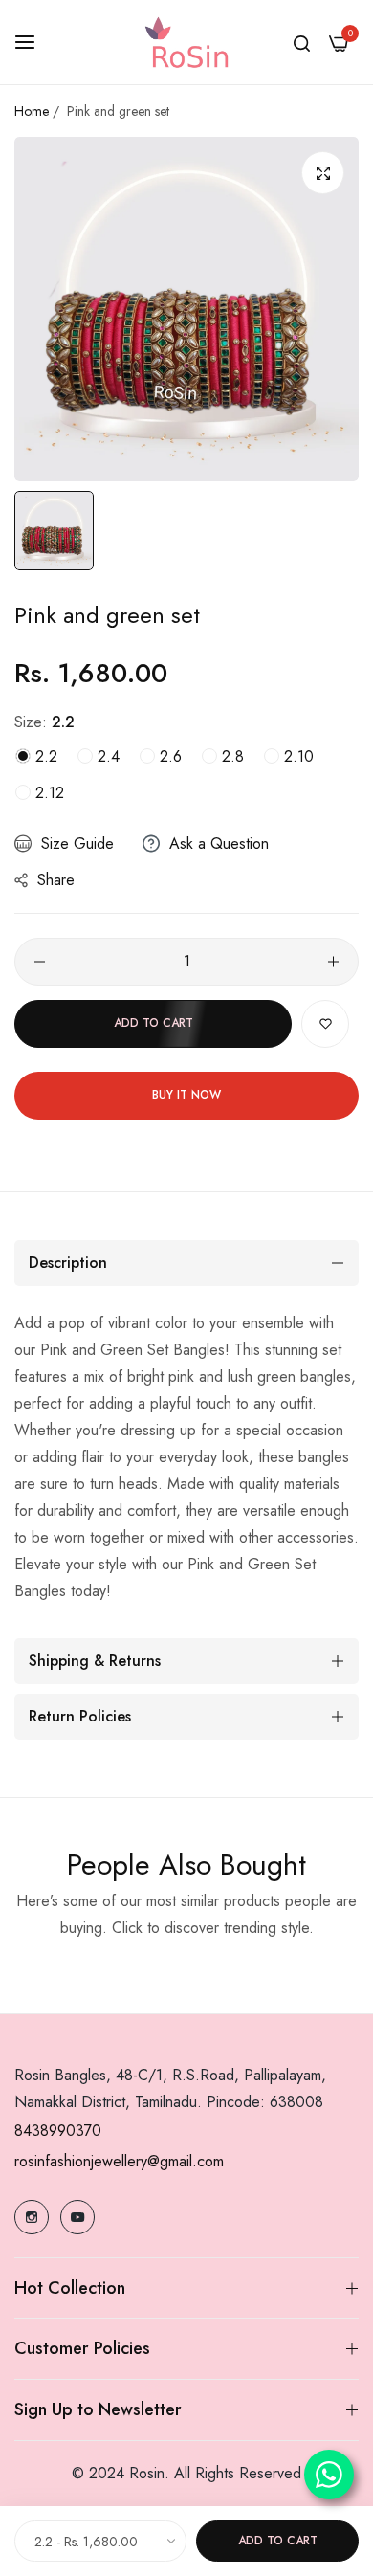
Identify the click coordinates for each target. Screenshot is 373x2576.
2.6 (168, 756)
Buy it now (186, 1095)
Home (32, 111)
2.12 (47, 793)
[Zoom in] (323, 173)
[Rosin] (186, 42)
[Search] (302, 42)
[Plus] (333, 962)
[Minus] (40, 962)
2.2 (44, 756)
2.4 (106, 756)
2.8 (230, 756)
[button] (325, 1024)
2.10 (296, 756)
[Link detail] (32, 2217)
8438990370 (58, 2131)
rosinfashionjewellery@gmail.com (119, 2161)
